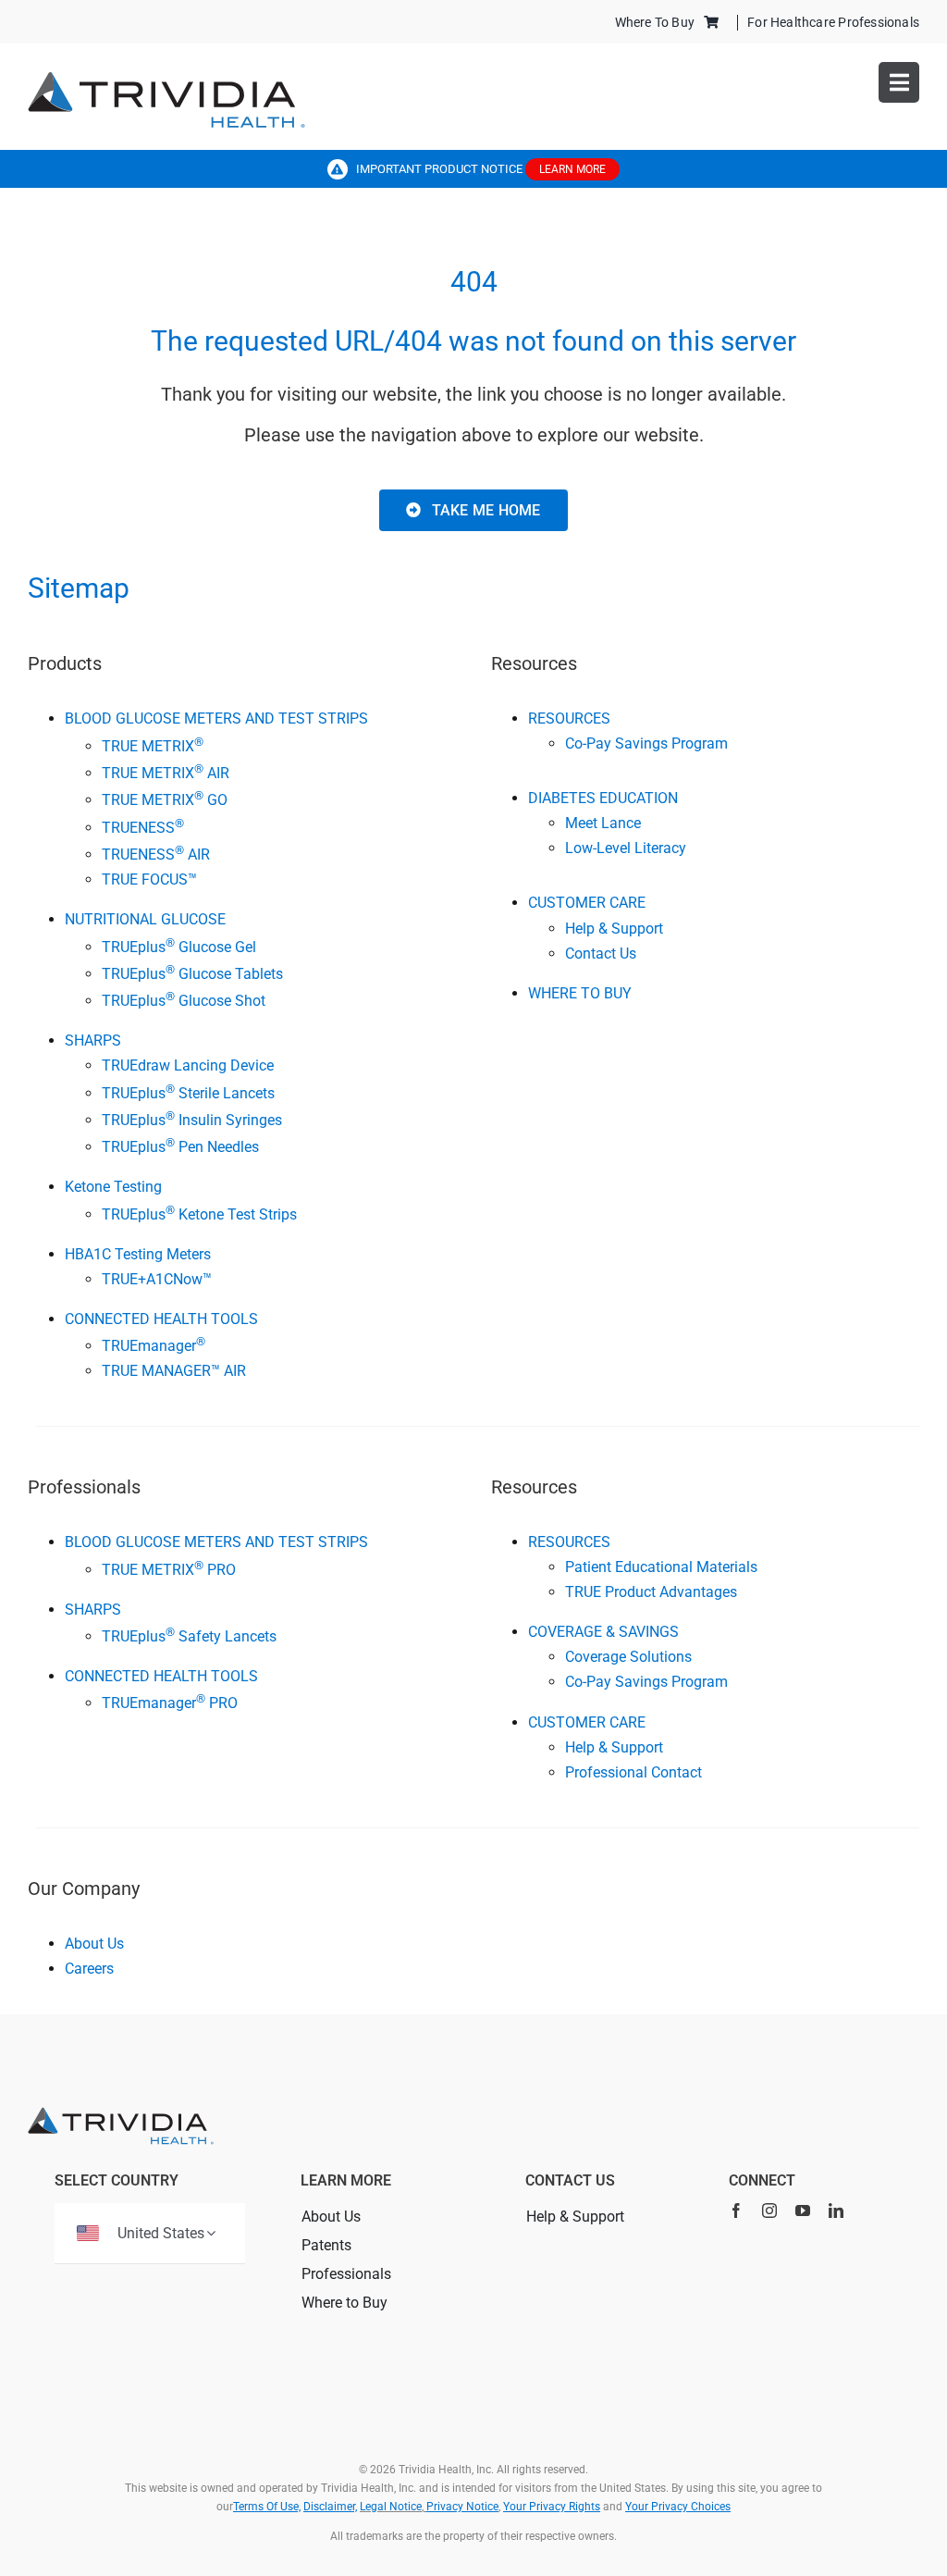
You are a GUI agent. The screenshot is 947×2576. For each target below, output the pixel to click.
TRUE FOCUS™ (149, 879)
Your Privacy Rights (552, 2507)
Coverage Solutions (628, 1657)
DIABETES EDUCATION (603, 798)
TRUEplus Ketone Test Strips (199, 1214)
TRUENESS (143, 828)
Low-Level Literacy (626, 848)
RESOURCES (569, 718)
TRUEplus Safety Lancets (189, 1636)
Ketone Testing (113, 1187)
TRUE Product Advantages (651, 1592)
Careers (89, 1969)
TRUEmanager (154, 1346)
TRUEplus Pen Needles (180, 1147)
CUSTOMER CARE (587, 903)
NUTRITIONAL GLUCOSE (145, 919)
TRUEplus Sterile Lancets (188, 1093)
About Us (94, 1944)
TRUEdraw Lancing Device (188, 1065)
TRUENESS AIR (156, 855)
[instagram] (769, 2211)
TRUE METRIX (153, 746)
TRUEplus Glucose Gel (179, 947)
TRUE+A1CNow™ (157, 1279)
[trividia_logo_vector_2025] (166, 78)
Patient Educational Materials (661, 1567)
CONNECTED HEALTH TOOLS (161, 1319)
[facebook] (736, 2211)
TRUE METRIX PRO (169, 1570)
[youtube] (803, 2211)
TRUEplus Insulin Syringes (192, 1120)
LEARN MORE (572, 169)
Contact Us (601, 954)
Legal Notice (391, 2507)
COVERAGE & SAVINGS (603, 1632)
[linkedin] (836, 2211)
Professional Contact (633, 1772)
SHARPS (93, 1040)
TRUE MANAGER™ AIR (174, 1371)
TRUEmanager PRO (170, 1703)
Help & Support (614, 929)
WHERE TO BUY (580, 993)
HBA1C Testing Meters (138, 1254)
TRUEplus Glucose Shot (184, 1001)
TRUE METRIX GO (165, 800)
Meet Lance (603, 823)
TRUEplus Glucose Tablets (192, 974)
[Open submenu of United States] (211, 2233)
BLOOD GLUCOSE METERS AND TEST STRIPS (216, 718)
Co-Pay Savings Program (646, 743)
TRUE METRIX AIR (166, 773)
